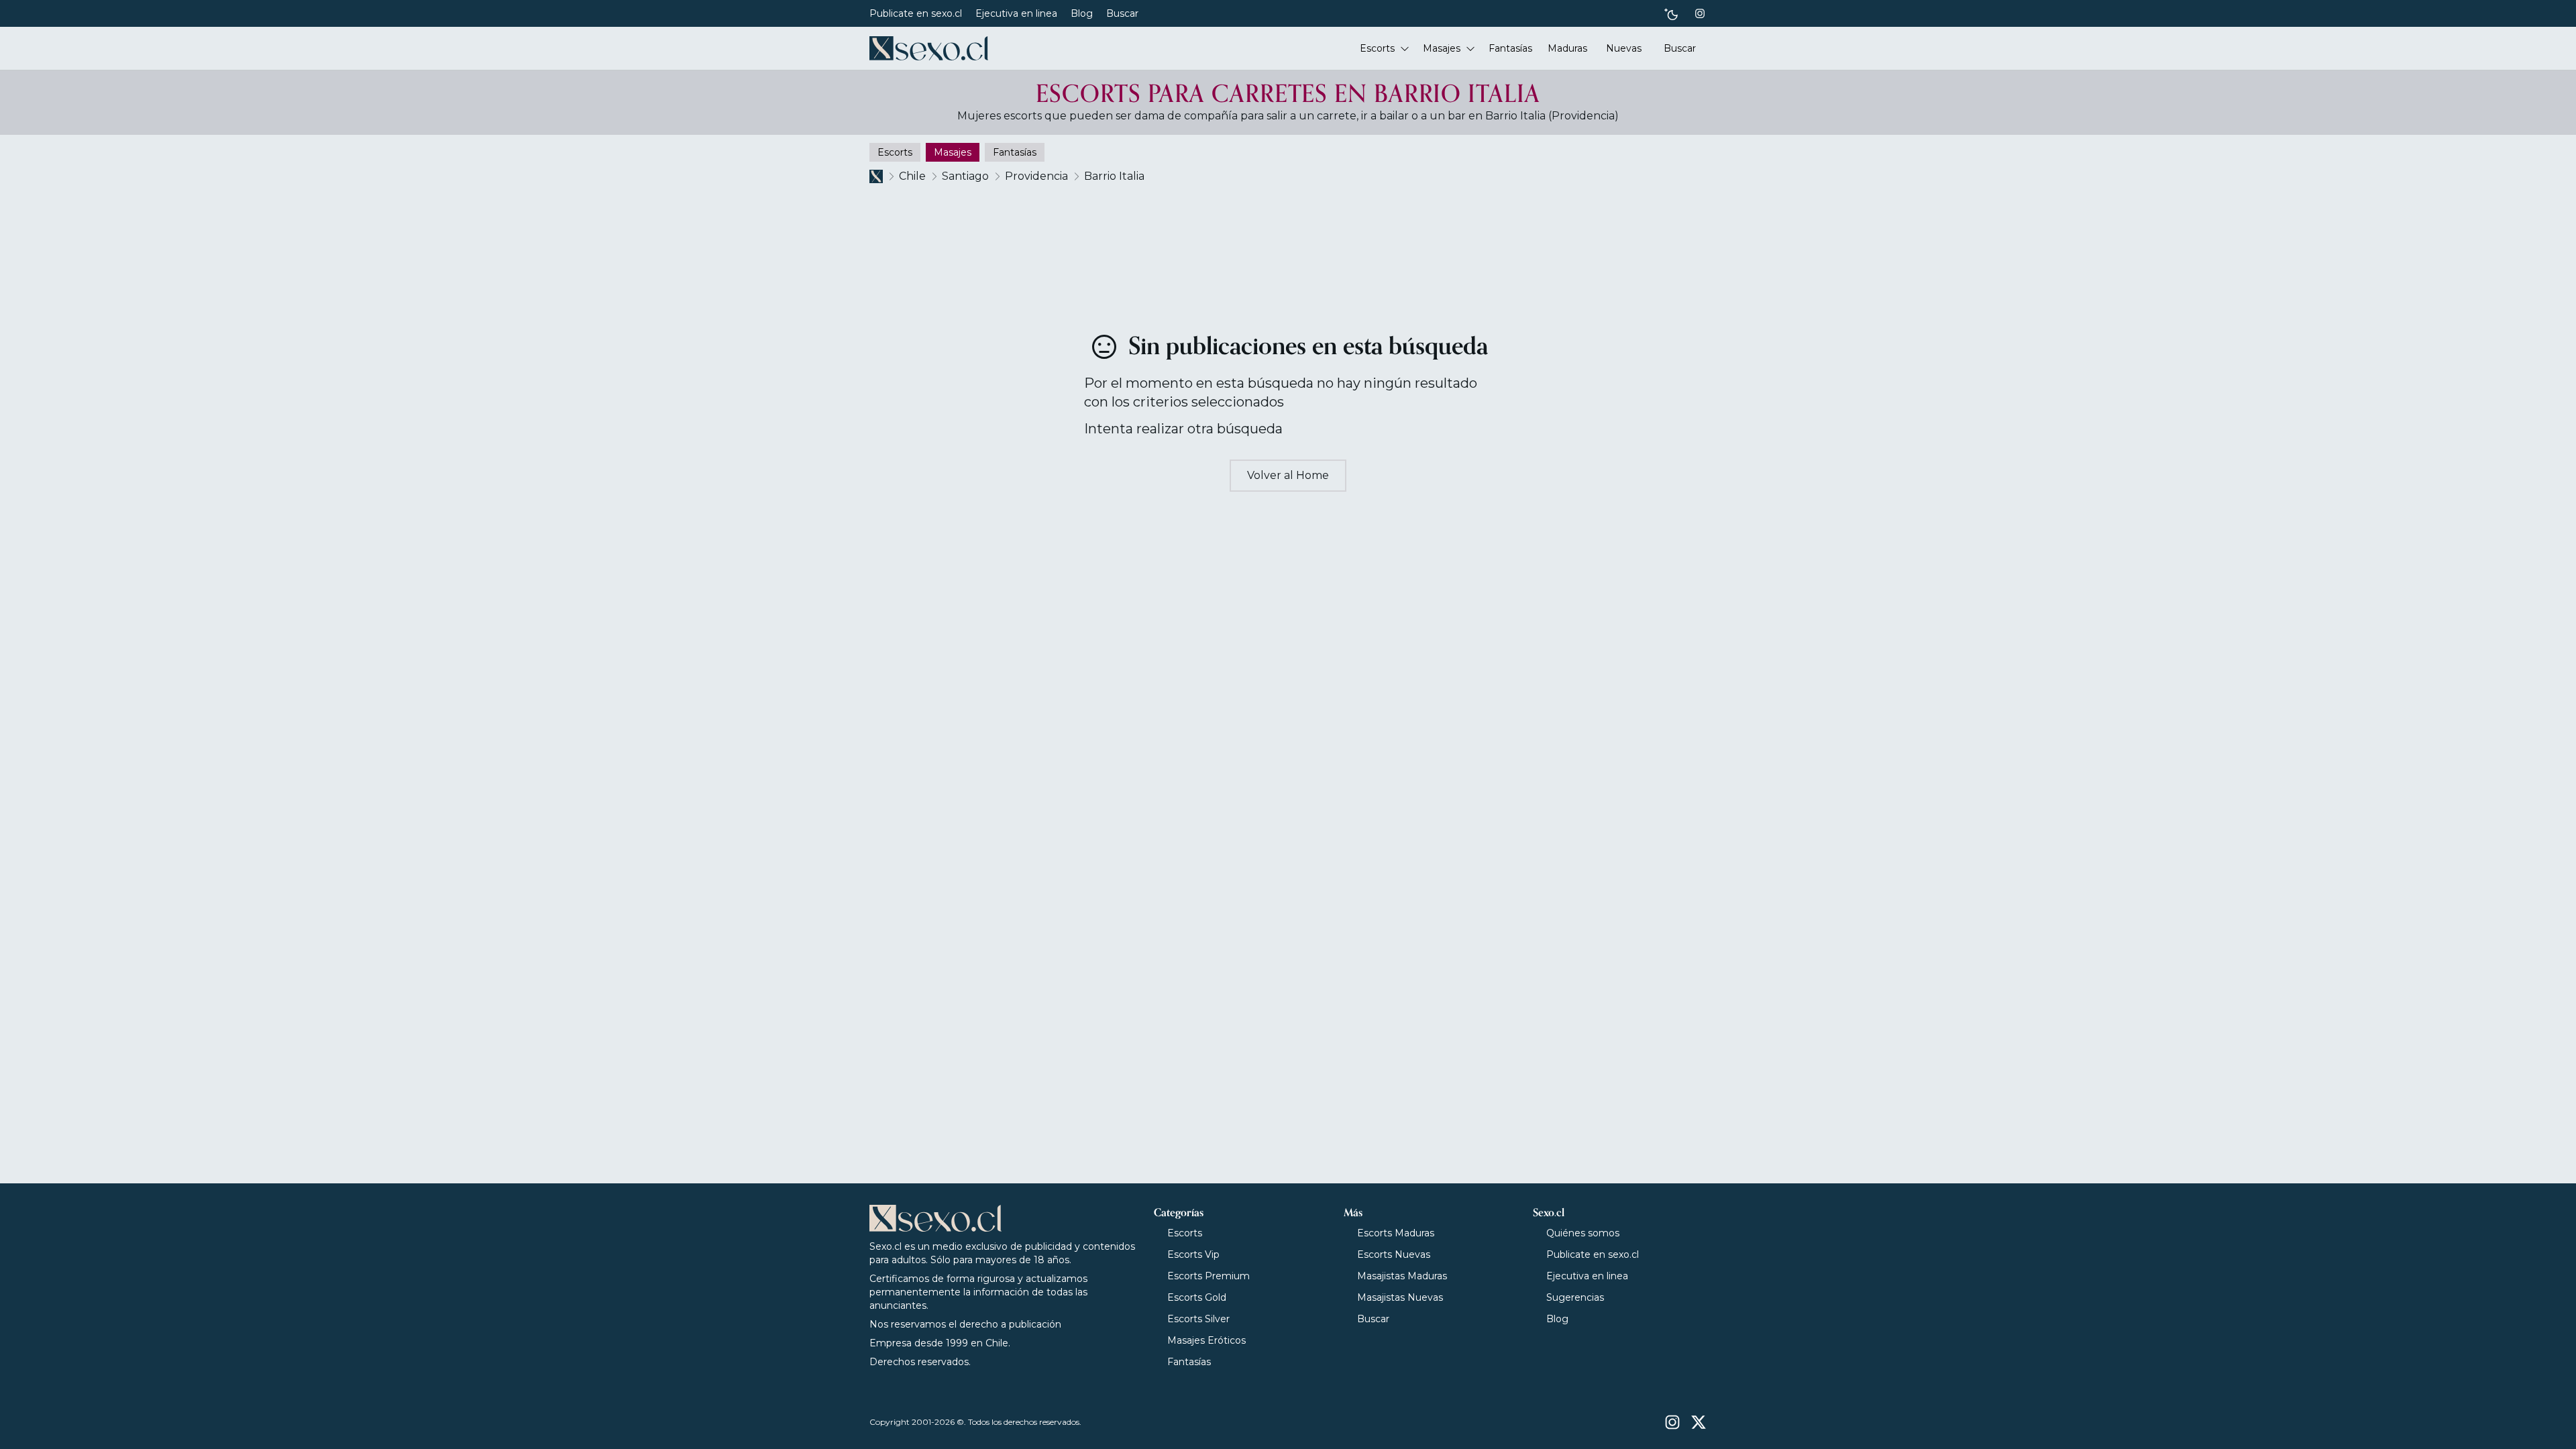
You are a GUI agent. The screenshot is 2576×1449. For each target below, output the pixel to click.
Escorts (1185, 1233)
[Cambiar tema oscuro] (1671, 14)
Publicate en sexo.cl (916, 13)
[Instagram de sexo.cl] (1700, 13)
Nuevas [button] (1624, 48)
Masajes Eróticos (1206, 1340)
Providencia (1036, 176)
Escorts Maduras (1396, 1233)
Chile (912, 176)
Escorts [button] (1377, 48)
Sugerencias (1575, 1297)
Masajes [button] (1442, 48)
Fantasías (1189, 1362)
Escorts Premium (1209, 1276)
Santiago (965, 176)
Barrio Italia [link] (1114, 176)
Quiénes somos (1583, 1233)
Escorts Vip (1193, 1254)
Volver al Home (1288, 475)
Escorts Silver (1198, 1319)
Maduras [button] (1567, 48)
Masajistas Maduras (1402, 1276)
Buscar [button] (1680, 48)
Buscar (1122, 13)
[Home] (929, 48)
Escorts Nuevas (1394, 1254)
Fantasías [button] (1510, 48)
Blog (1082, 13)
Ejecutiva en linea (1016, 13)
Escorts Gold (1197, 1297)
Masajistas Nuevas (1400, 1297)
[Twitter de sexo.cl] (1699, 1422)
